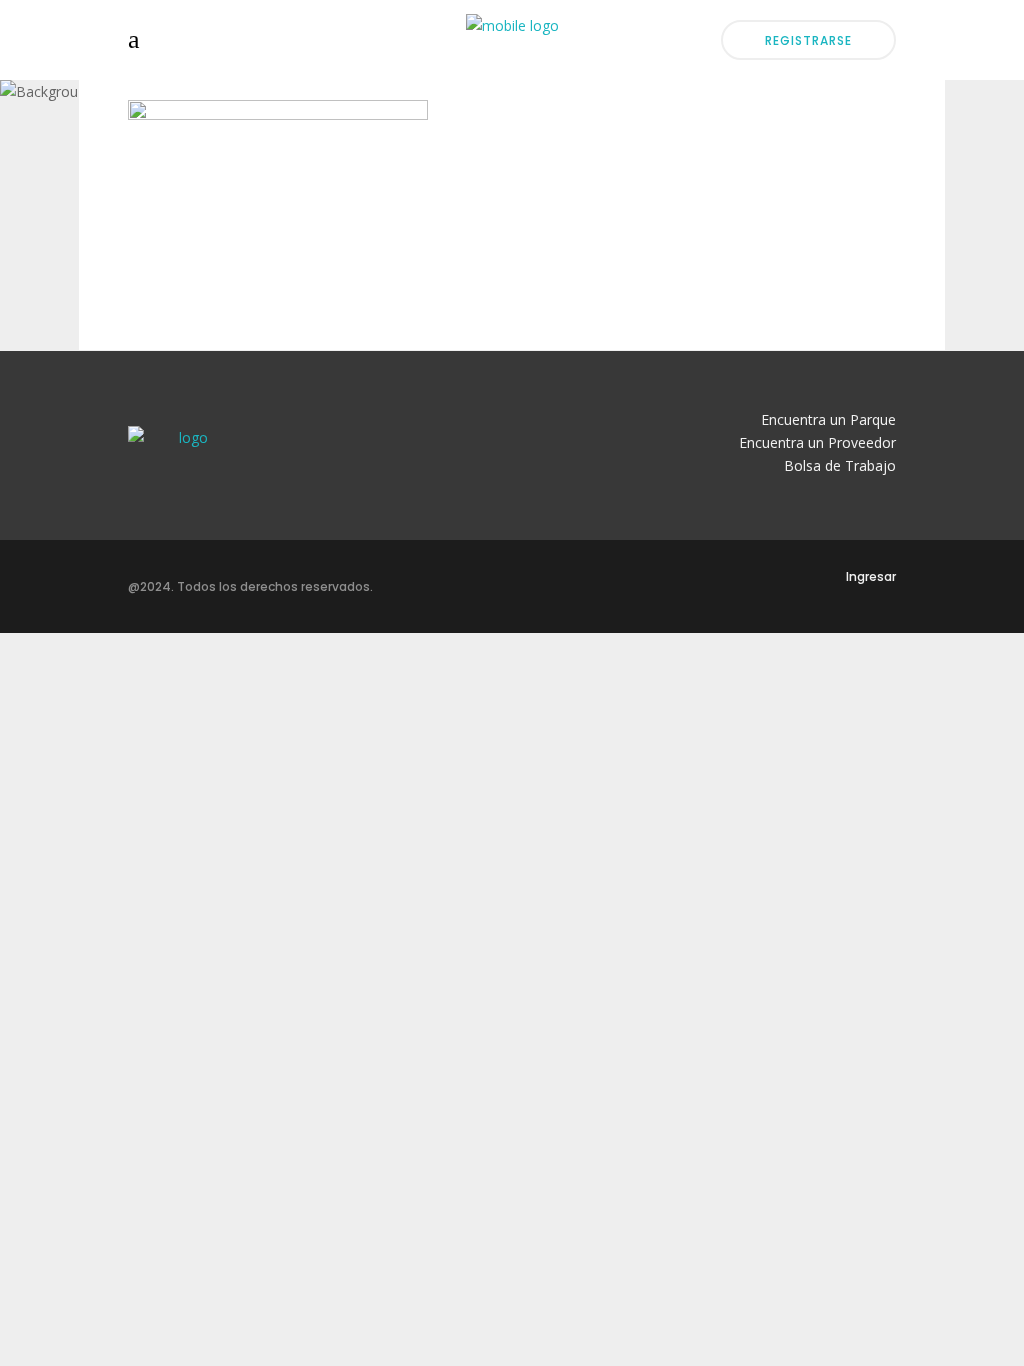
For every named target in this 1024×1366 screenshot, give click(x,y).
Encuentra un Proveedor (817, 442)
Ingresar (871, 576)
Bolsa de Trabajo (840, 465)
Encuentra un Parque (828, 419)
